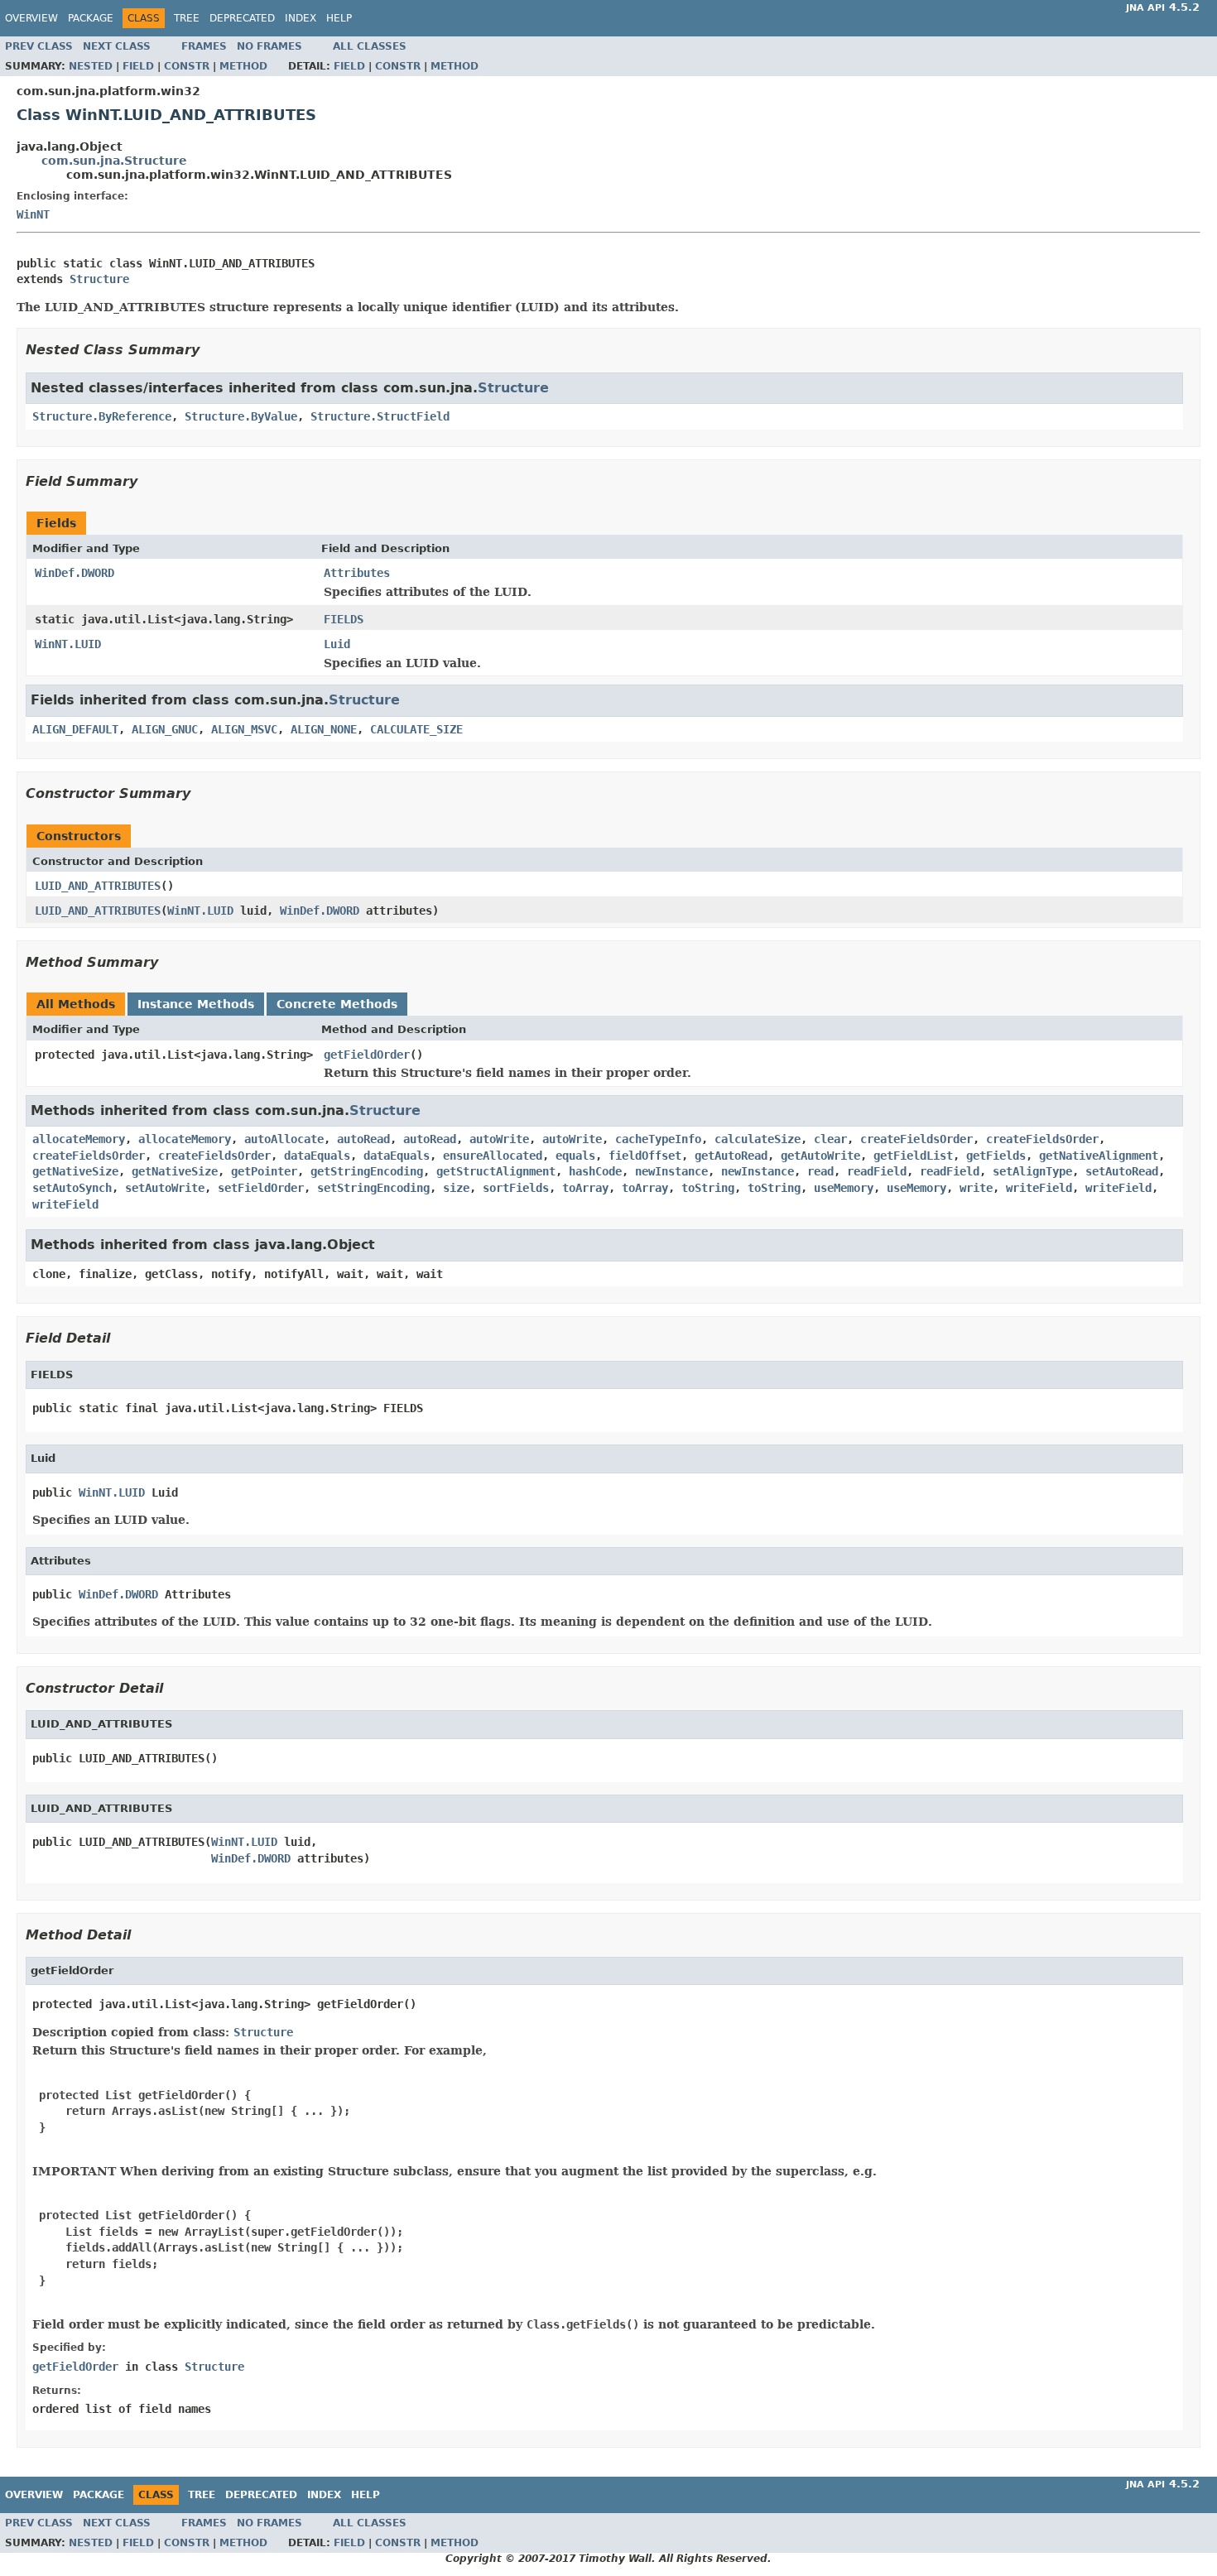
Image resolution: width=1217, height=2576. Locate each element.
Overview (31, 18)
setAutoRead (1122, 1171)
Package (91, 18)
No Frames (269, 46)
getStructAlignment (496, 1171)
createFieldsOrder (916, 1139)
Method (243, 66)
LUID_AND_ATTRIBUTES (98, 886)
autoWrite (499, 1139)
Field (138, 66)
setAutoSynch (72, 1188)
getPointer (264, 1171)
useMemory (844, 1188)
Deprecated (242, 18)
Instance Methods (196, 1004)
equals (575, 1156)
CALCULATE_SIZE (416, 729)
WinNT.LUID (68, 644)
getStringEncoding (367, 1171)
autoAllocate (284, 1139)
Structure (99, 279)
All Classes (370, 46)
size (456, 1188)
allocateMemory (79, 1139)
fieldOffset (645, 1156)
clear (830, 1139)
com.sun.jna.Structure (114, 161)
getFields (996, 1156)
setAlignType (1032, 1171)
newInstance (671, 1171)
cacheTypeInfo (658, 1139)
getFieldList (913, 1156)
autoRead (363, 1139)
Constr (187, 66)
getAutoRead (731, 1156)
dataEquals (317, 1156)
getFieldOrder (367, 1055)
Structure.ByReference (102, 416)
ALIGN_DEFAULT (75, 729)
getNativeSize (75, 1171)
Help (339, 18)
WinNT (33, 214)
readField (877, 1171)
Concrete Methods (337, 1004)
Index (301, 18)
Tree (187, 18)
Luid (337, 644)
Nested (91, 66)
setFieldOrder (261, 1188)
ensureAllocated (493, 1156)
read (820, 1171)
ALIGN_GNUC (165, 729)
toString (708, 1188)
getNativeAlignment (1099, 1156)
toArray (585, 1188)
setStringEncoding (373, 1188)
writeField (1039, 1188)
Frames (204, 46)
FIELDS (344, 619)
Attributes (357, 573)
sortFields (516, 1188)
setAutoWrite (165, 1188)
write (976, 1188)
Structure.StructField (380, 416)
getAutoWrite (820, 1156)
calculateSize (758, 1139)
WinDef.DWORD (75, 573)
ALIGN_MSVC (244, 729)
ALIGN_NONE (324, 729)
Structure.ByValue (241, 416)
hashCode (595, 1171)
